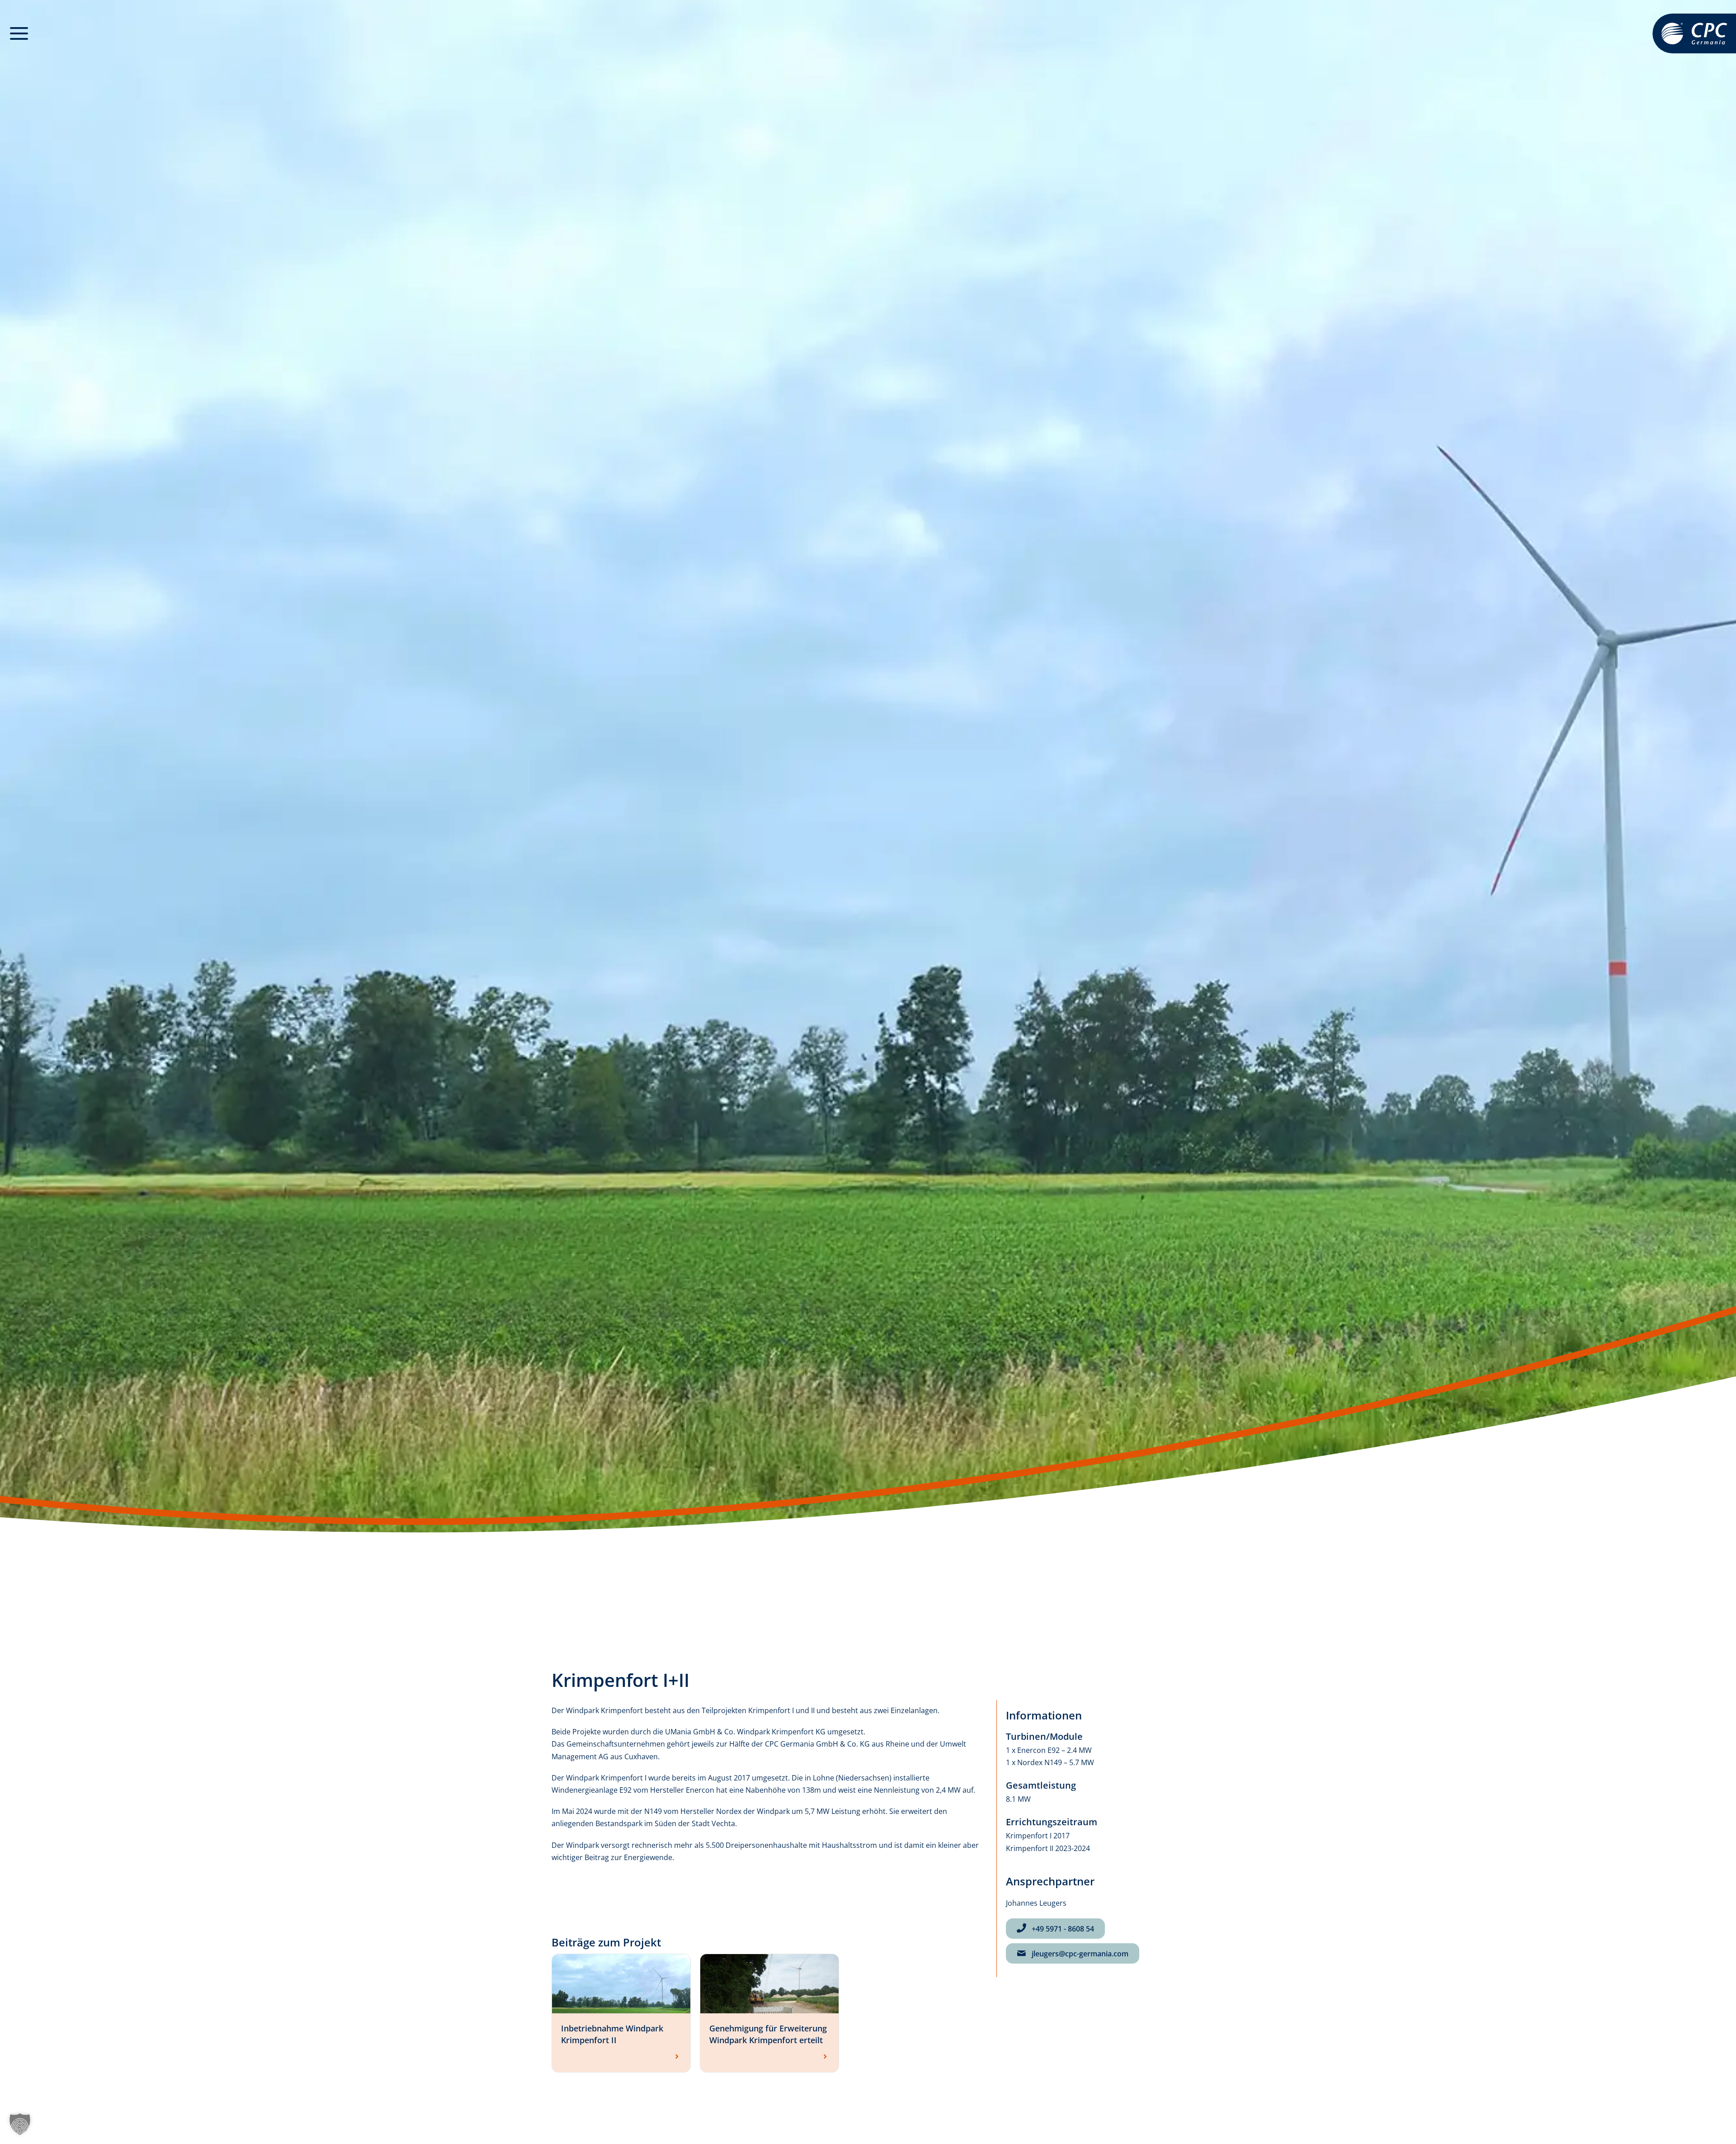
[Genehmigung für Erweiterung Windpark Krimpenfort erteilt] (769, 1983)
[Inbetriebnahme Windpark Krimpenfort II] (621, 1983)
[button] (19, 34)
